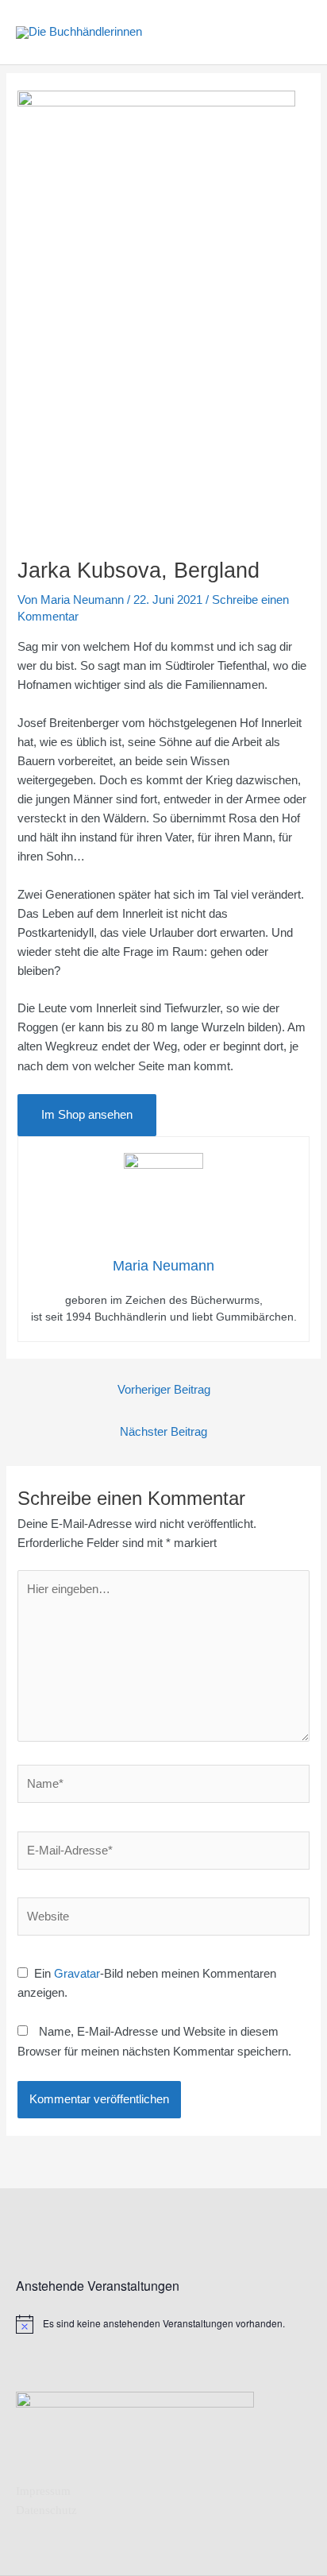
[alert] (163, 2324)
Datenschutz (46, 2510)
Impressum (43, 2491)
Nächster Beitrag (163, 1432)
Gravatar (77, 1974)
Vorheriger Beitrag (164, 1390)
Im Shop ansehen (87, 1115)
